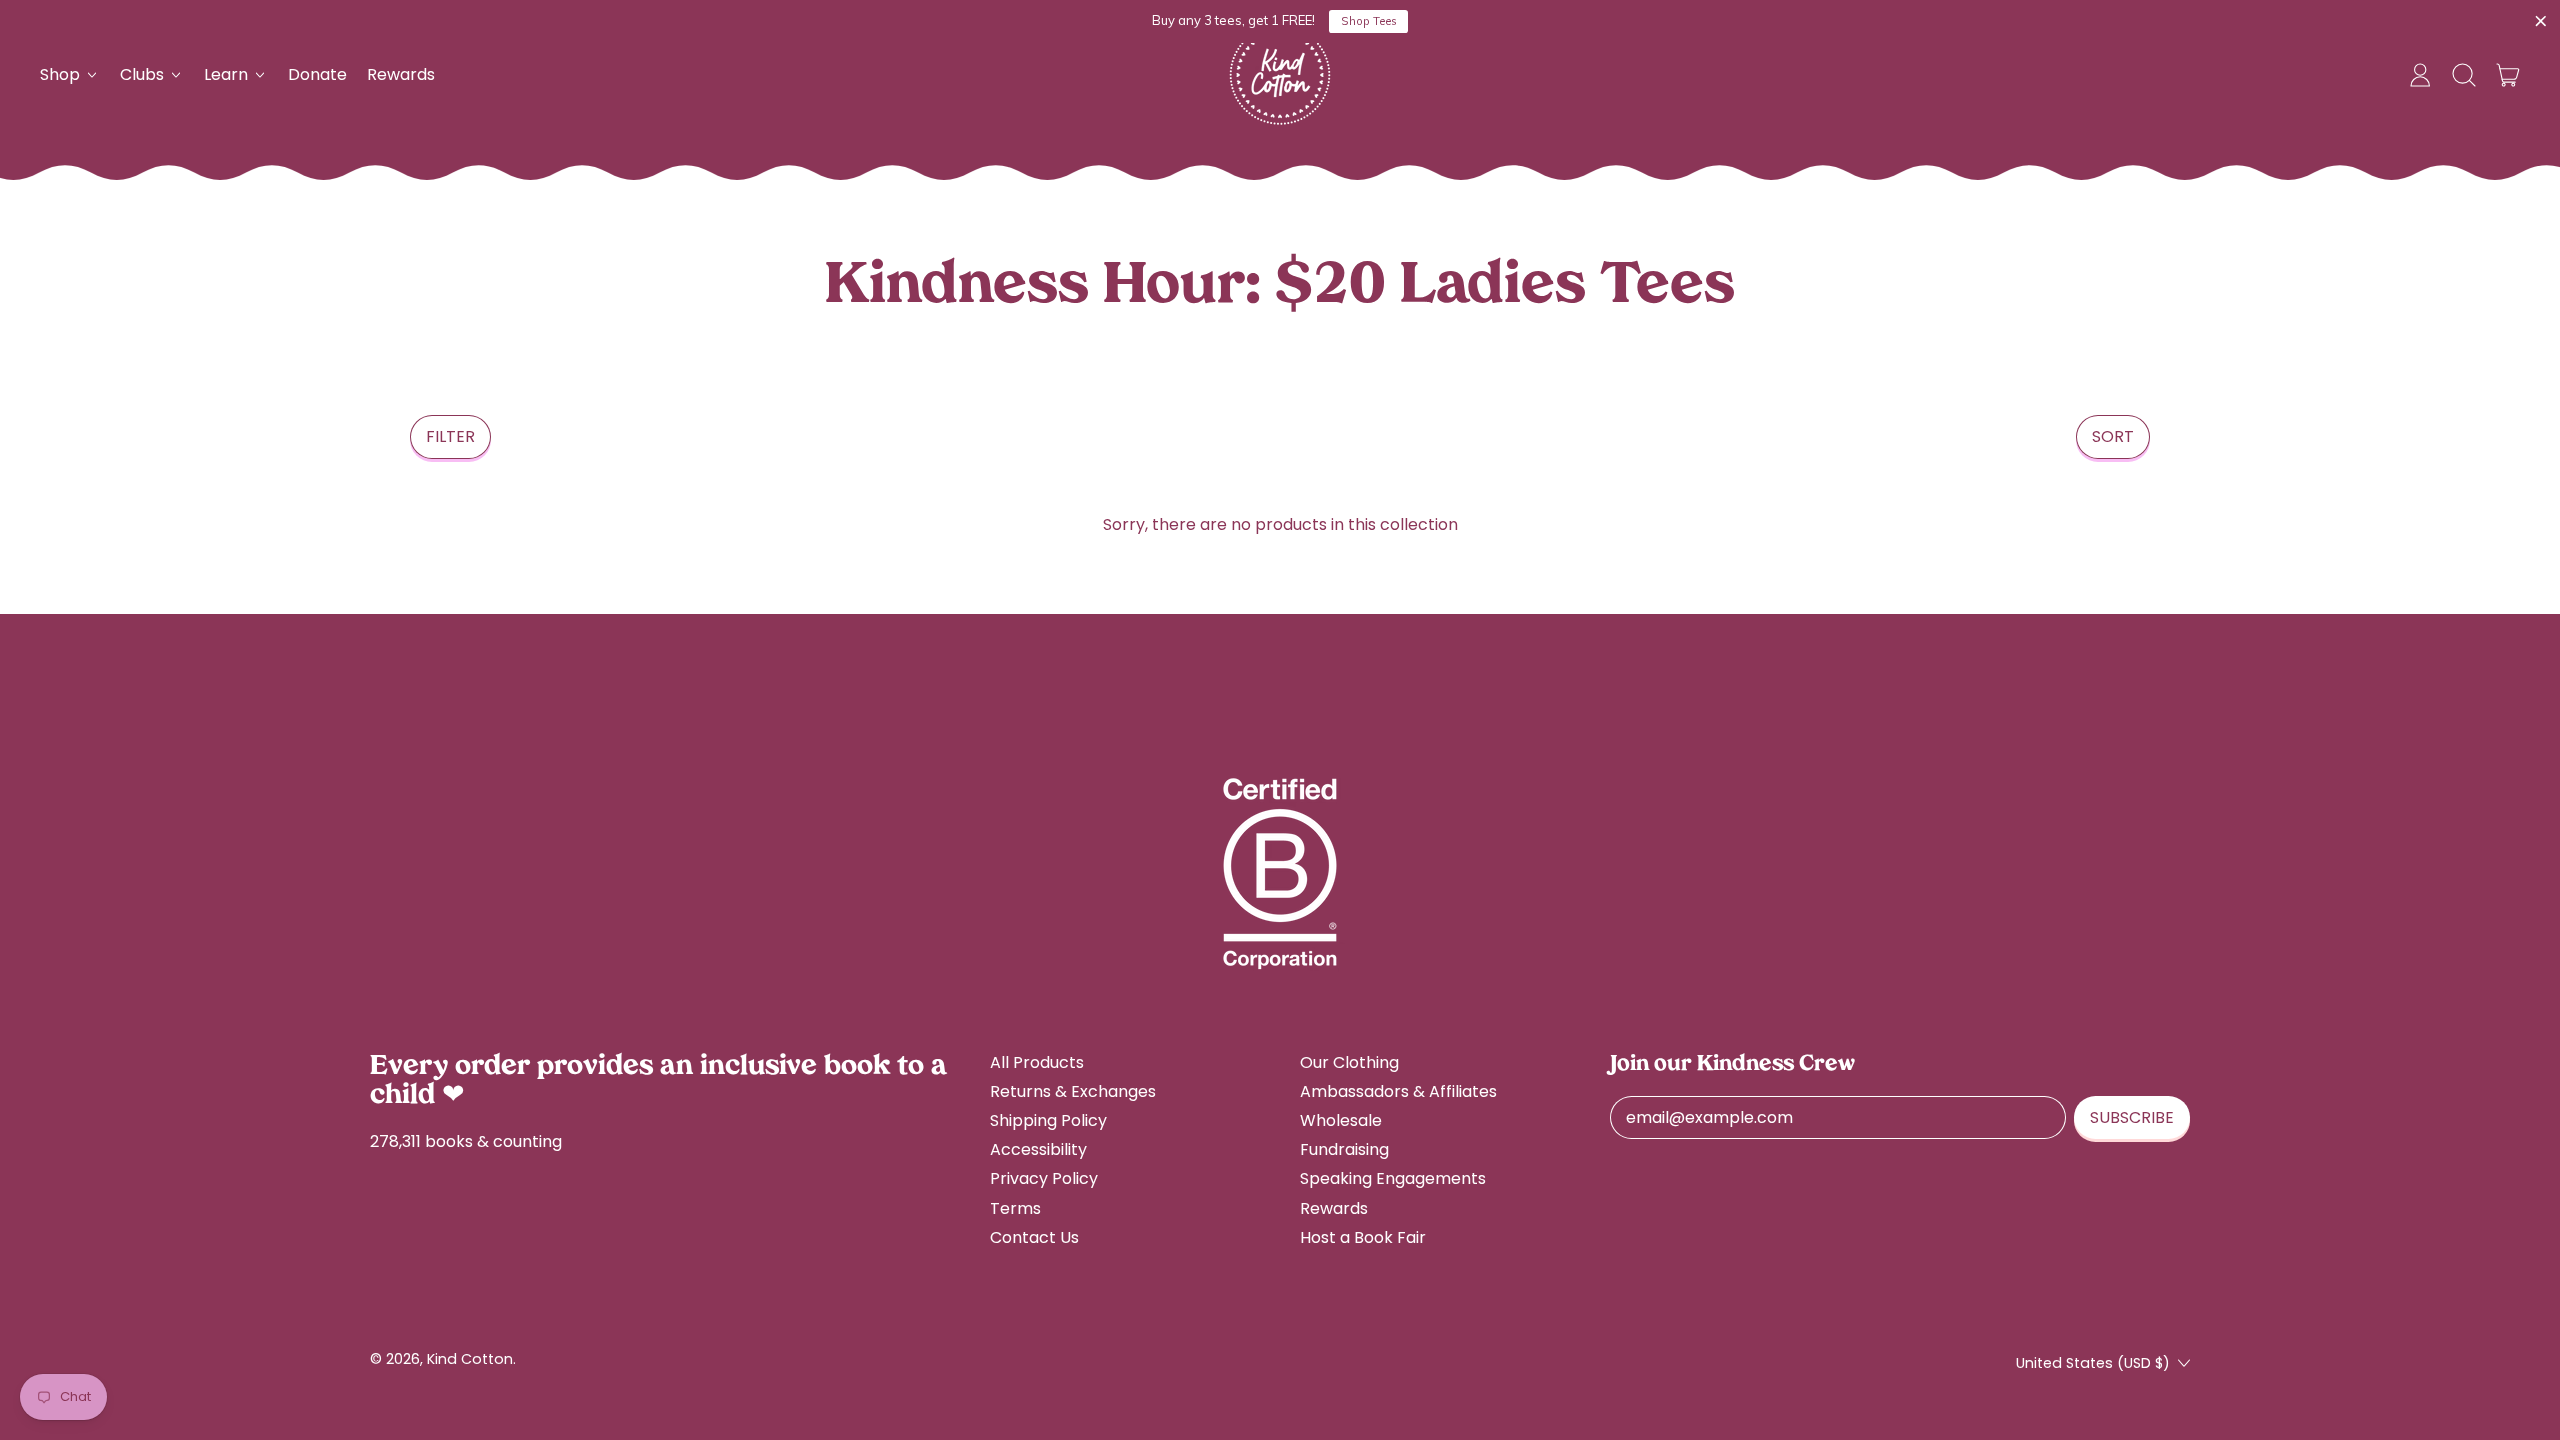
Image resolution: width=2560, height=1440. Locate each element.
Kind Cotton (470, 1359)
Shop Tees (1369, 21)
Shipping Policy (1048, 1120)
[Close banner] (2541, 22)
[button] (2464, 75)
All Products (1037, 1062)
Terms (1015, 1208)
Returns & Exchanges (1073, 1091)
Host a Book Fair (1363, 1237)
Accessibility (1038, 1149)
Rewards (401, 74)
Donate (317, 74)
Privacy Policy (1044, 1178)
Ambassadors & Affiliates (1398, 1091)
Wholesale (1341, 1120)
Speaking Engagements (1393, 1178)
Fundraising (1344, 1149)
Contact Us (1034, 1237)
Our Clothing (1349, 1062)
